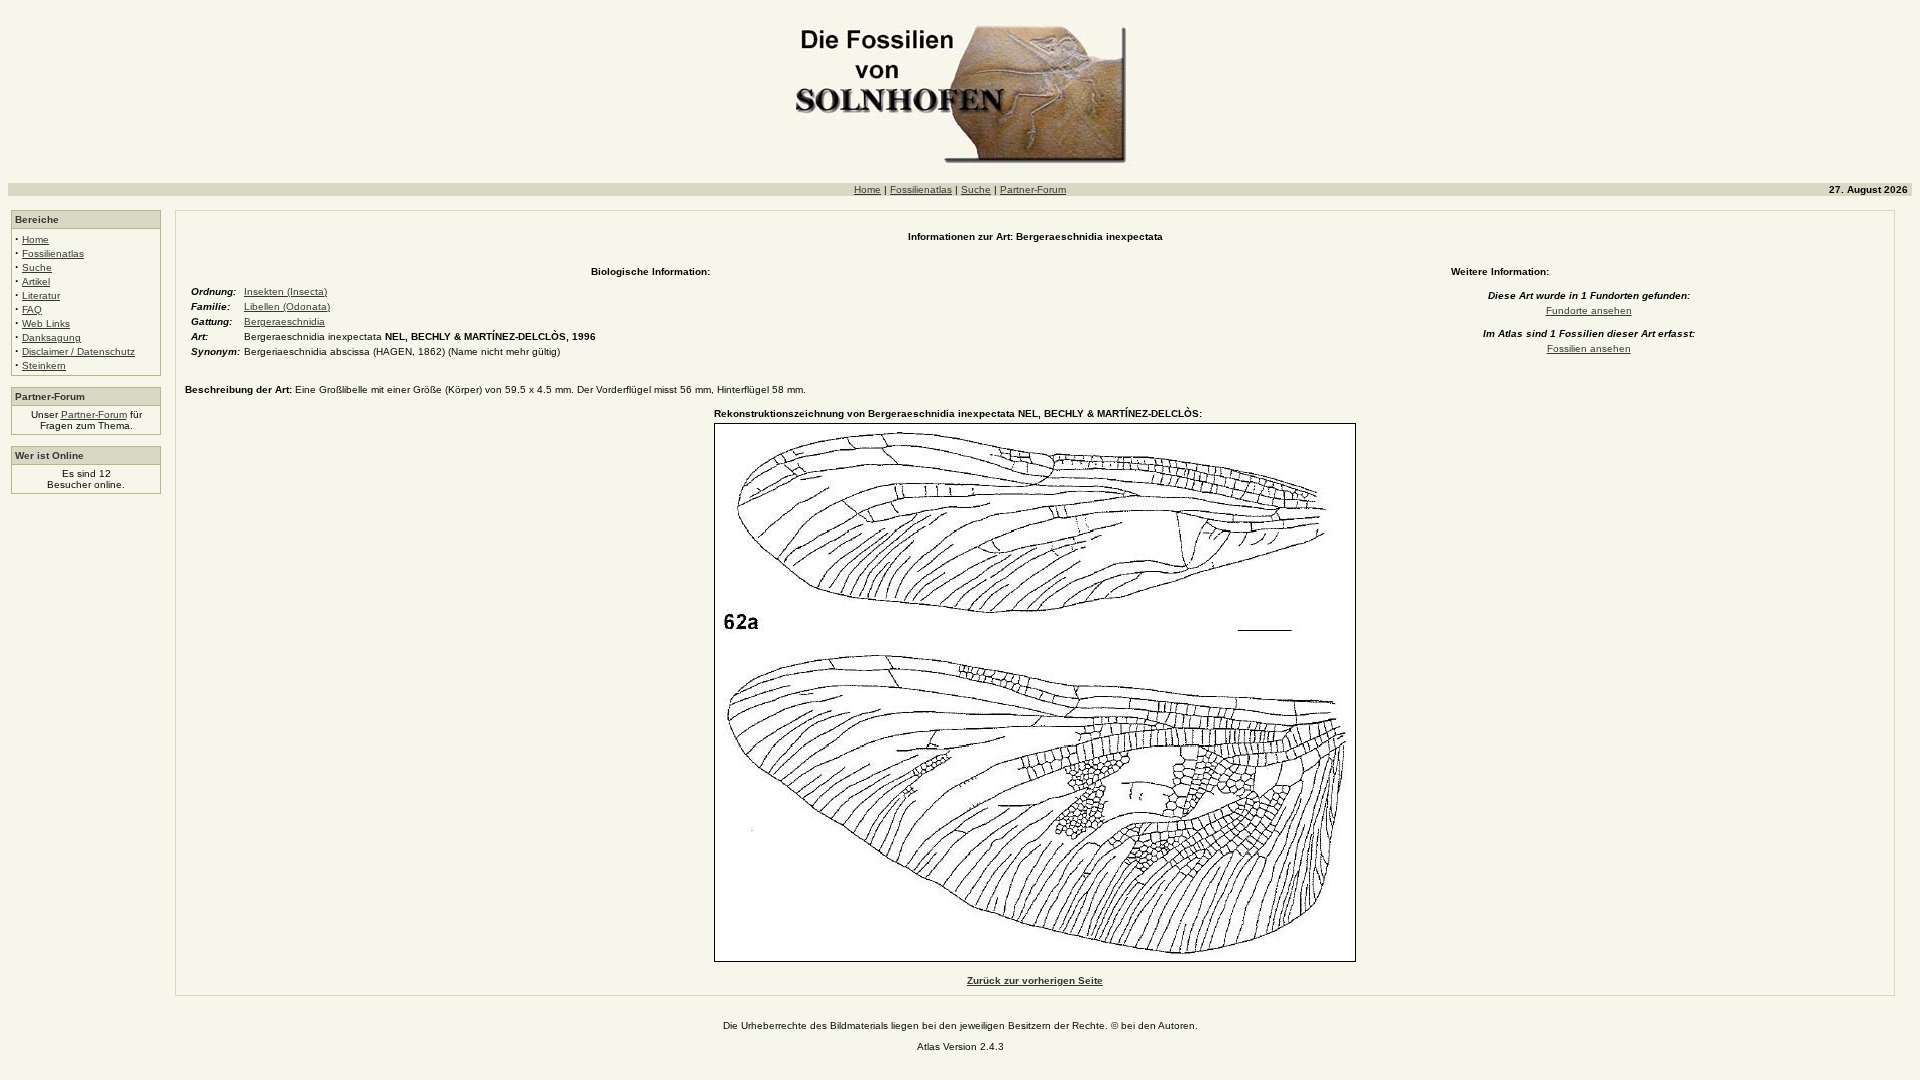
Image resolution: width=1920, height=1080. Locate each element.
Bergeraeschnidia (284, 321)
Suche (976, 189)
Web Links (46, 323)
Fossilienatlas (921, 189)
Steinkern (44, 365)
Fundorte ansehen (1589, 310)
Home (867, 189)
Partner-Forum (1033, 189)
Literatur (41, 295)
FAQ (32, 309)
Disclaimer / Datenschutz (78, 351)
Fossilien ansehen (1589, 348)
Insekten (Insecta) (285, 291)
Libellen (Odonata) (287, 306)
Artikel (36, 281)
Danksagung (51, 337)
